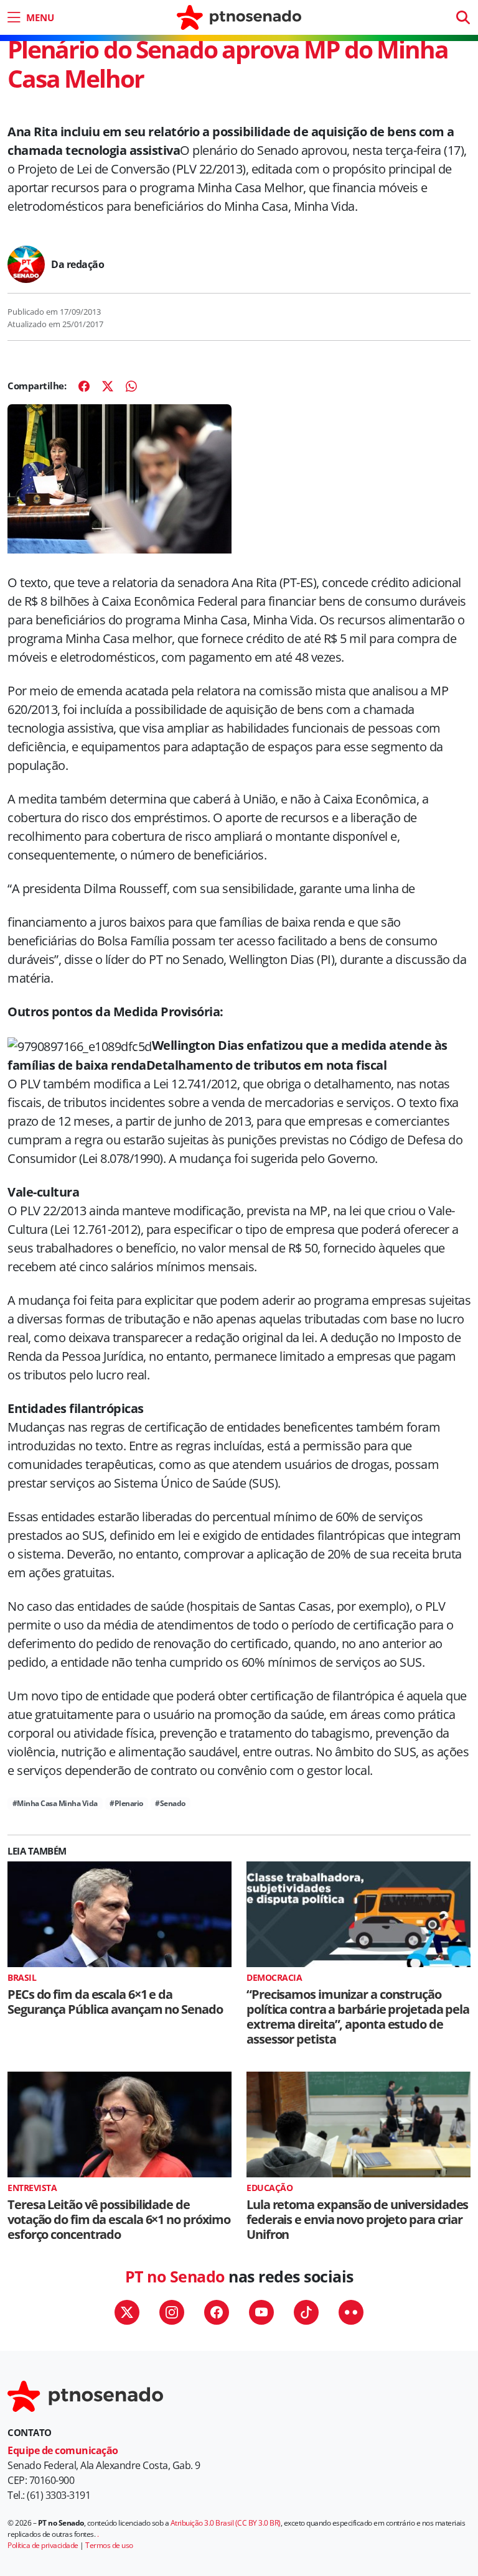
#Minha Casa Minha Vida (55, 1803)
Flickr (351, 2312)
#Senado (170, 1803)
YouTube (261, 2312)
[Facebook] (84, 386)
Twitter (127, 2312)
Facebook (217, 2312)
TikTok (306, 2312)
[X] (108, 386)
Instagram (172, 2312)
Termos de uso (109, 2545)
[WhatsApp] (131, 386)
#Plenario (126, 1803)
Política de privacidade (43, 2545)
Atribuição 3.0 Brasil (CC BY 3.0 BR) (226, 2523)
